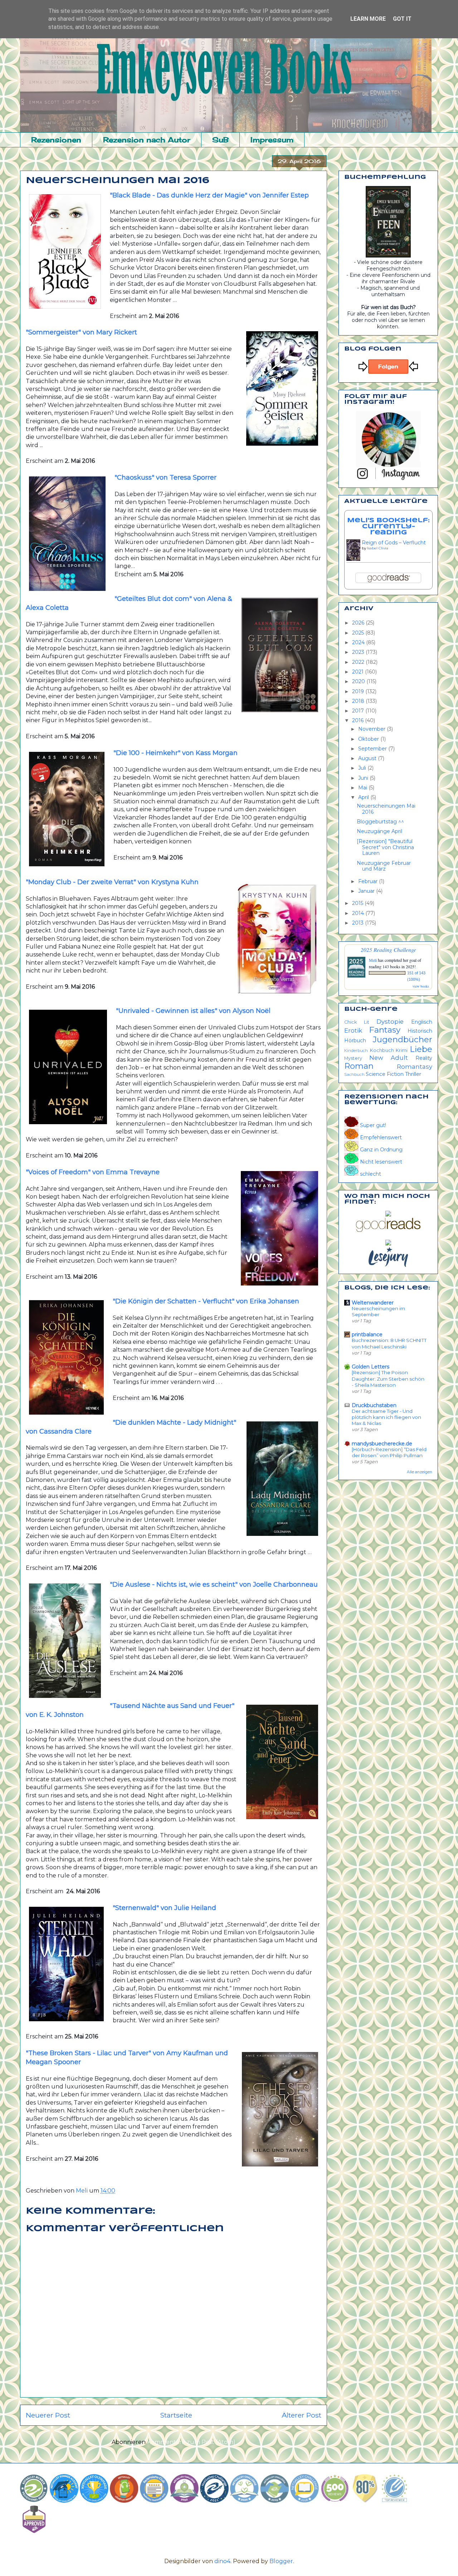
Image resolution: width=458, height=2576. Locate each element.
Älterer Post (301, 2415)
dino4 (222, 2561)
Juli (363, 768)
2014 (359, 913)
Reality (424, 1058)
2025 (359, 633)
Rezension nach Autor (147, 140)
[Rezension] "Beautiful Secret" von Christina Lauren (385, 847)
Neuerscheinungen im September (378, 1311)
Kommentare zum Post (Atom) (191, 2442)
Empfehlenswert (380, 1137)
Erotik (353, 1030)
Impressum (272, 140)
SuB (220, 140)
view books (421, 986)
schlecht (370, 1174)
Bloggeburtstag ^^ (380, 822)
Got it (402, 19)
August (368, 758)
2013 (359, 923)
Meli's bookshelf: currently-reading (388, 527)
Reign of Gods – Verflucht (394, 543)
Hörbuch (355, 1040)
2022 (359, 662)
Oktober (369, 739)
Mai (363, 788)
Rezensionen (56, 140)
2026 (359, 623)
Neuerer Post (48, 2415)
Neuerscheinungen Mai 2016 (386, 809)
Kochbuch (382, 1050)
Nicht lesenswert (380, 1162)
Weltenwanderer (373, 1303)
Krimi (402, 1050)
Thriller (413, 1074)
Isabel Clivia (378, 548)
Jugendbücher (403, 1039)
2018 (359, 701)
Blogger (281, 2561)
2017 (359, 711)
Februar (369, 881)
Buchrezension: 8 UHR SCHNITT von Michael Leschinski (389, 1343)
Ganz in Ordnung (381, 1150)
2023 (359, 652)
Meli (373, 960)
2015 (358, 903)
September (373, 749)
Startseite (176, 2415)
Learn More (368, 19)
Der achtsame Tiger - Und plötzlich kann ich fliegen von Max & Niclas (386, 1417)
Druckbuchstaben (374, 1405)
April (364, 797)
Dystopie (390, 1022)
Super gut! (372, 1125)
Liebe (421, 1049)
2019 (359, 691)
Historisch (420, 1031)
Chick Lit (357, 1022)
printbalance (367, 1334)
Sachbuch (354, 1074)
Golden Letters (371, 1367)
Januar (367, 891)
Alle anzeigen (420, 1472)
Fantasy (385, 1030)
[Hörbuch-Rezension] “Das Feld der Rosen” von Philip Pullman (389, 1452)
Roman (359, 1066)
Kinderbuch (356, 1051)
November (372, 729)
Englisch (422, 1022)
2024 (359, 642)
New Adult (389, 1058)
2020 (359, 681)
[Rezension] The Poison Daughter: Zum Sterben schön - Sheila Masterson (388, 1379)
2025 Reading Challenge (388, 949)
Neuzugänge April (379, 831)
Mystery (353, 1058)
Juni (364, 778)
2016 (359, 720)
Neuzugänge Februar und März (384, 866)
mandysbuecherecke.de (382, 1444)
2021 (359, 672)
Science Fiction (385, 1074)
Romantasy (415, 1067)
